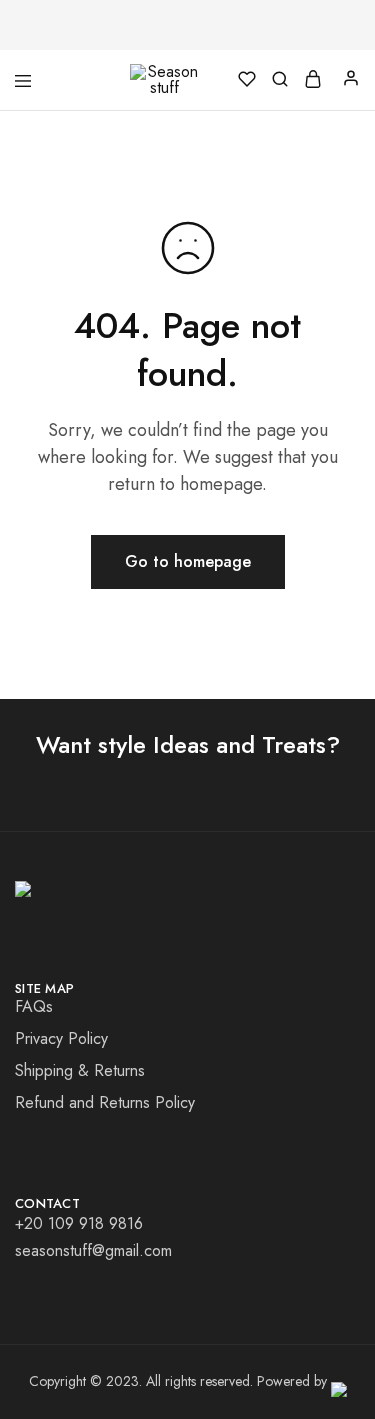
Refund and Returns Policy (105, 1102)
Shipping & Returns (80, 1070)
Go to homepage (188, 561)
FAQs (34, 1006)
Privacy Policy (61, 1038)
